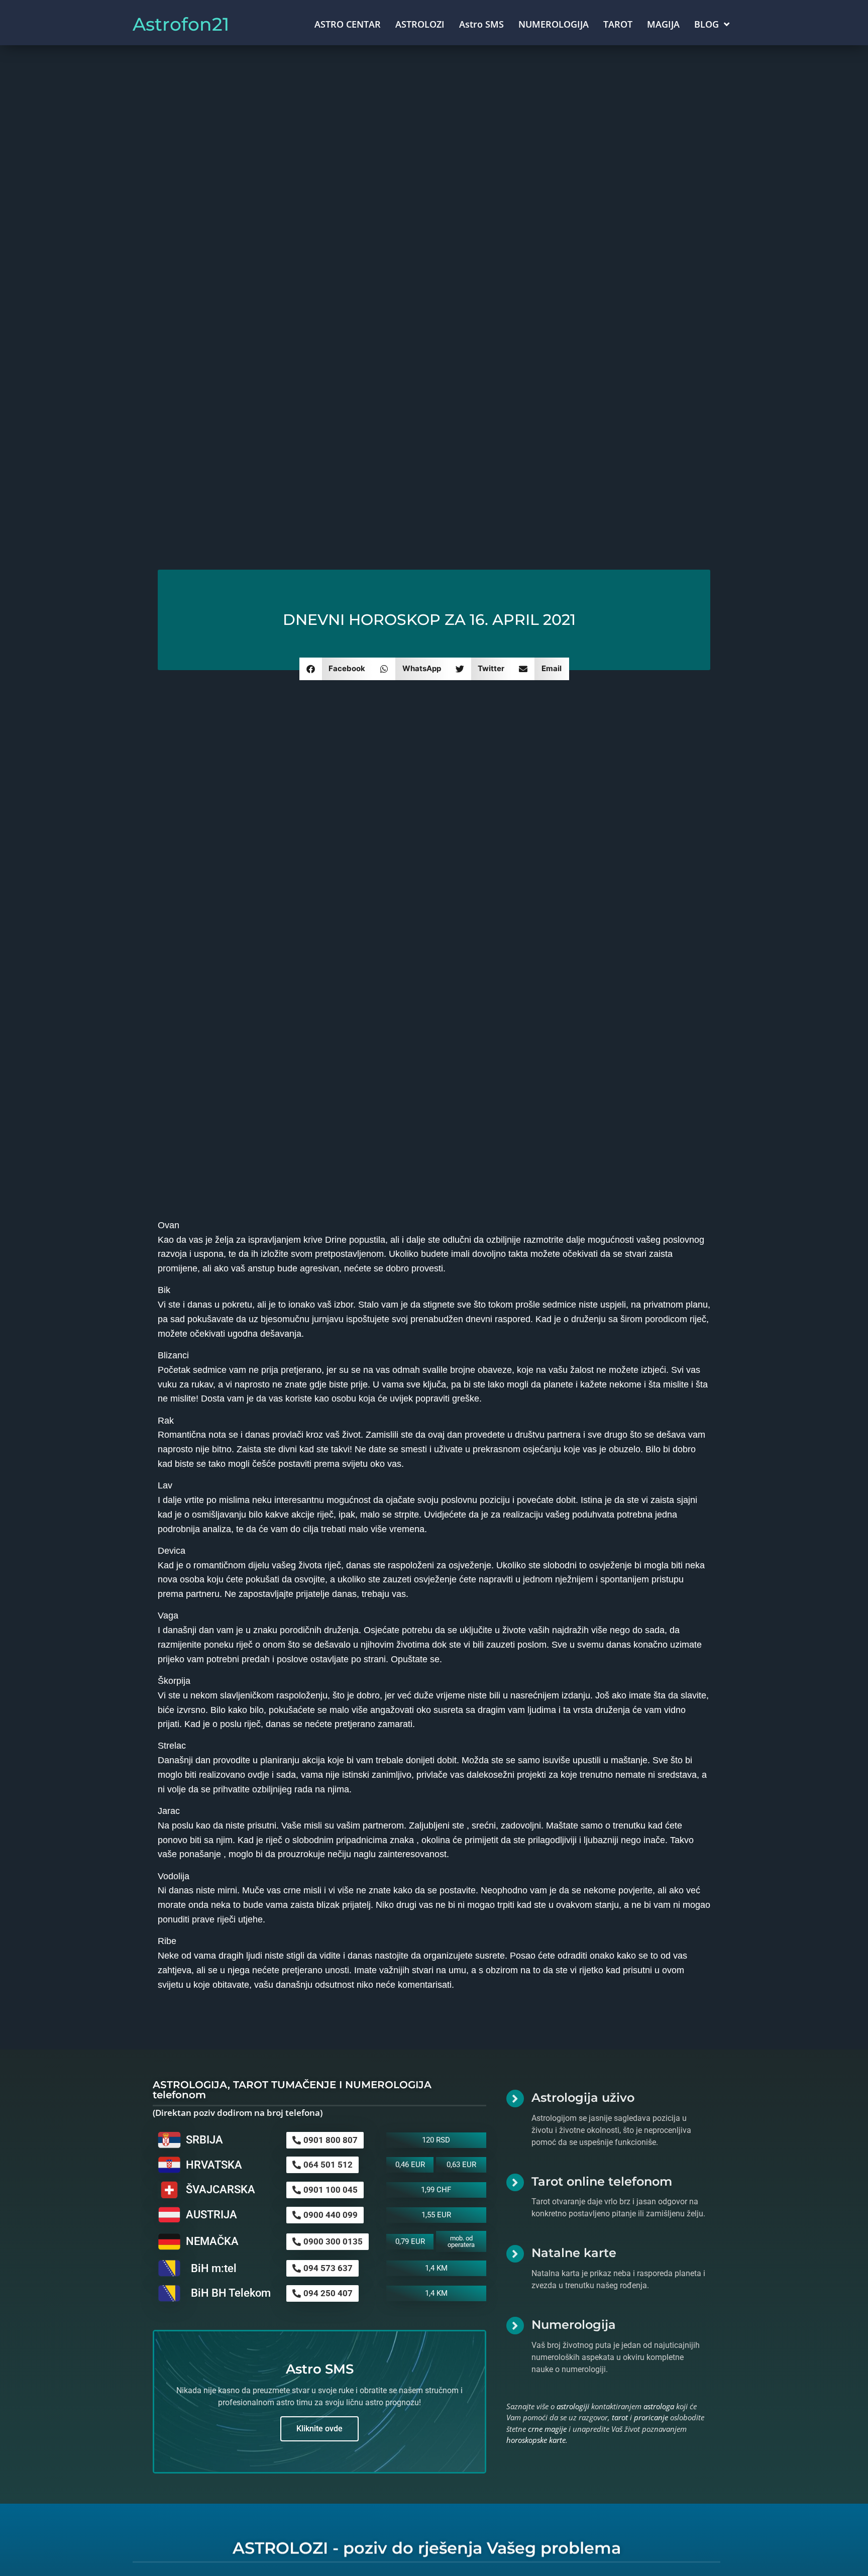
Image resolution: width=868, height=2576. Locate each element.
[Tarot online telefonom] (515, 2182)
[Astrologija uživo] (515, 2099)
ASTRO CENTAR (348, 24)
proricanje (651, 2417)
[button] (336, 669)
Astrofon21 (181, 24)
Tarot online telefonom (602, 2181)
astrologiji (573, 2406)
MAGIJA (663, 24)
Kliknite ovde (319, 2429)
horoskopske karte (536, 2440)
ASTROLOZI (420, 24)
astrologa (659, 2406)
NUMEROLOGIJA (554, 24)
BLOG (707, 24)
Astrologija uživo (583, 2098)
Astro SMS (481, 24)
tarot (620, 2417)
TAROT (618, 24)
